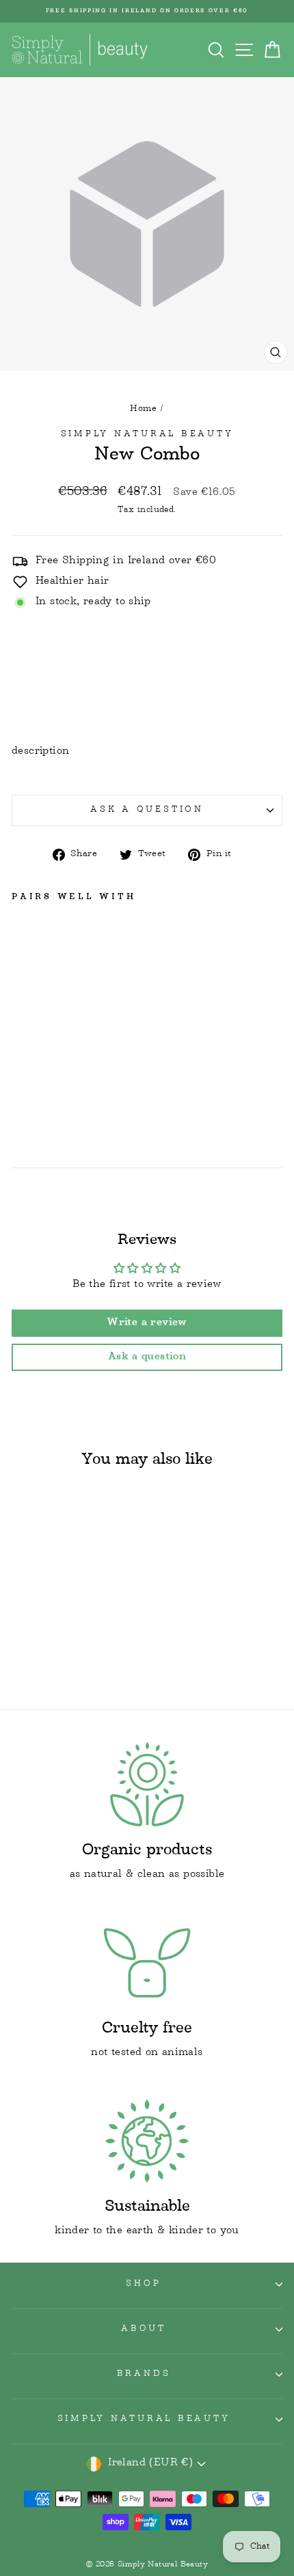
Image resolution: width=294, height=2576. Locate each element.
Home (144, 409)
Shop (143, 2284)
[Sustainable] (147, 2141)
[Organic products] (147, 1784)
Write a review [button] (147, 1323)
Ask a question (147, 810)
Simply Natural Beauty (147, 435)
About (144, 2330)
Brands (144, 2375)
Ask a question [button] (147, 1357)
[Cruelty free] (147, 1963)
